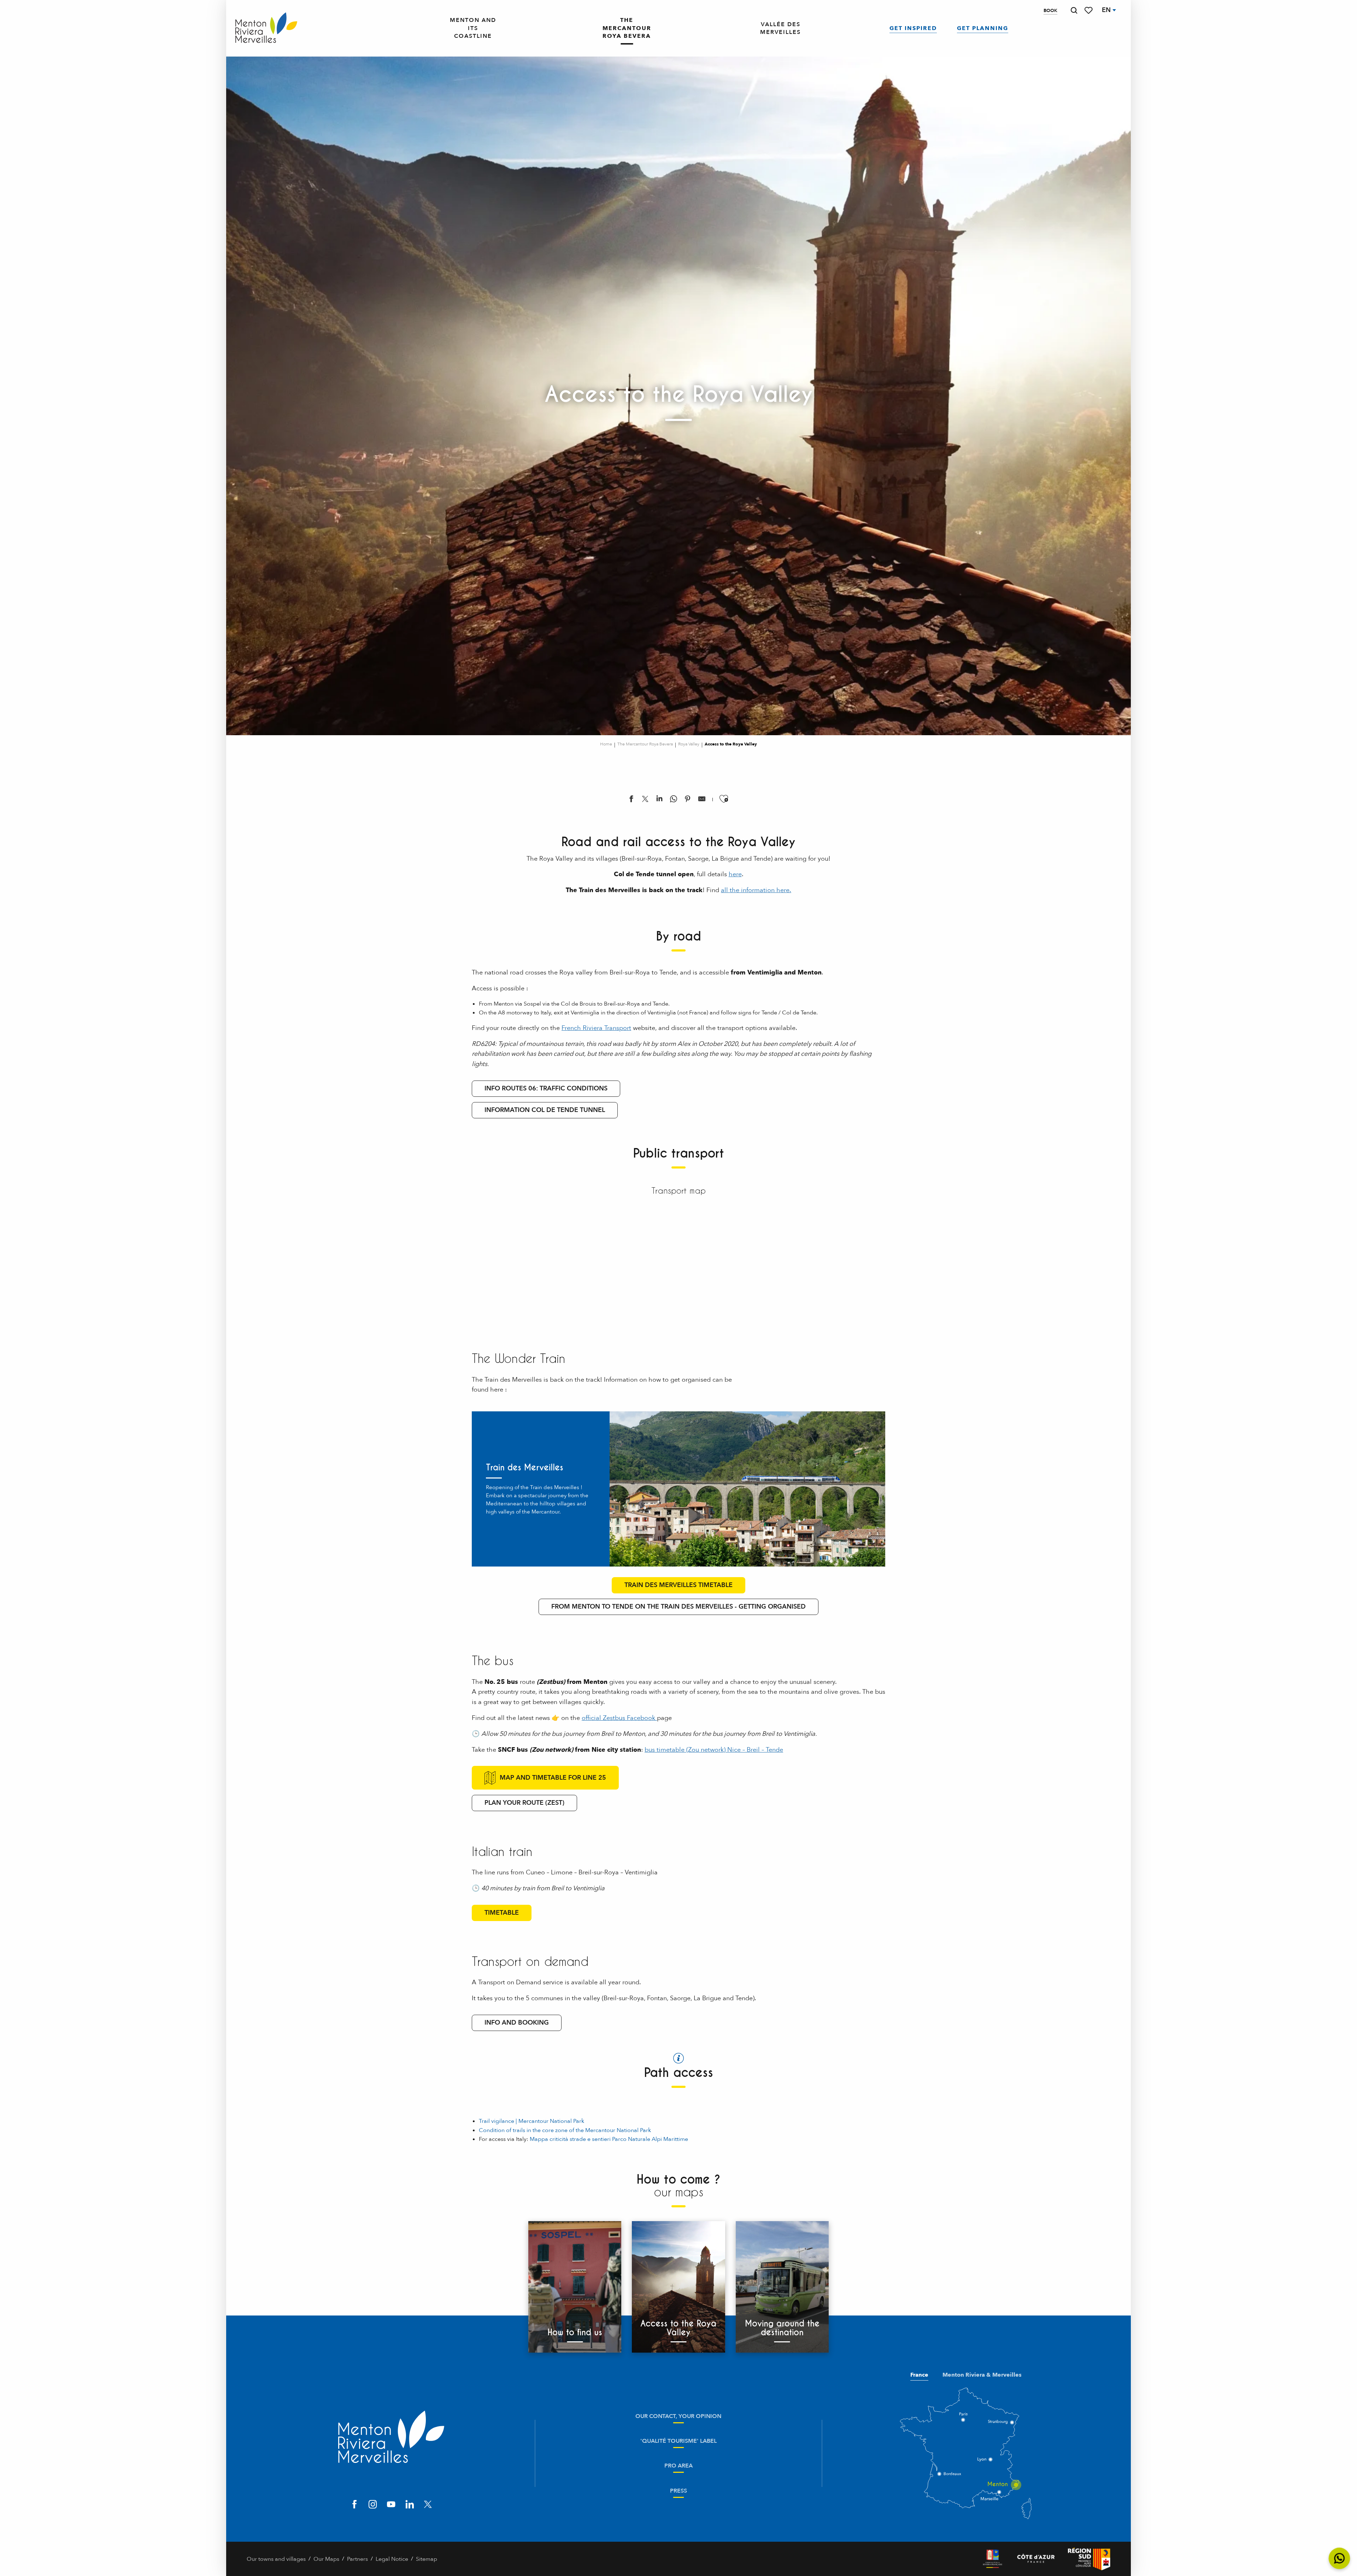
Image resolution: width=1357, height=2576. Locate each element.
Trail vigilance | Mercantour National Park (531, 2121)
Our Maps (326, 2559)
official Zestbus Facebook (619, 1718)
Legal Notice (392, 2559)
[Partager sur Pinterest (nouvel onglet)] (688, 800)
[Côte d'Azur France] (1036, 2559)
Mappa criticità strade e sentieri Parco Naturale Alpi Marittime (609, 2139)
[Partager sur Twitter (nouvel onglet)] (645, 800)
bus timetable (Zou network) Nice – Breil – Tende (714, 1750)
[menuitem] (266, 28)
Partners (357, 2559)
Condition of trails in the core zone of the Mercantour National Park (565, 2130)
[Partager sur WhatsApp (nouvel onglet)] (674, 800)
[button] (1074, 10)
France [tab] (919, 2375)
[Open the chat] (1340, 2559)
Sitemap (427, 2559)
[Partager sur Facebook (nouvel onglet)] (631, 800)
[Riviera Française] (992, 2559)
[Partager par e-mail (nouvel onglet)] (702, 800)
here (735, 874)
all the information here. (756, 890)
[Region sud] (1089, 2559)
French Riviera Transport (596, 1028)
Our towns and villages (276, 2559)
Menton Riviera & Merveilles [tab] (982, 2375)
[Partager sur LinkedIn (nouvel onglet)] (659, 800)
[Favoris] (1089, 10)
